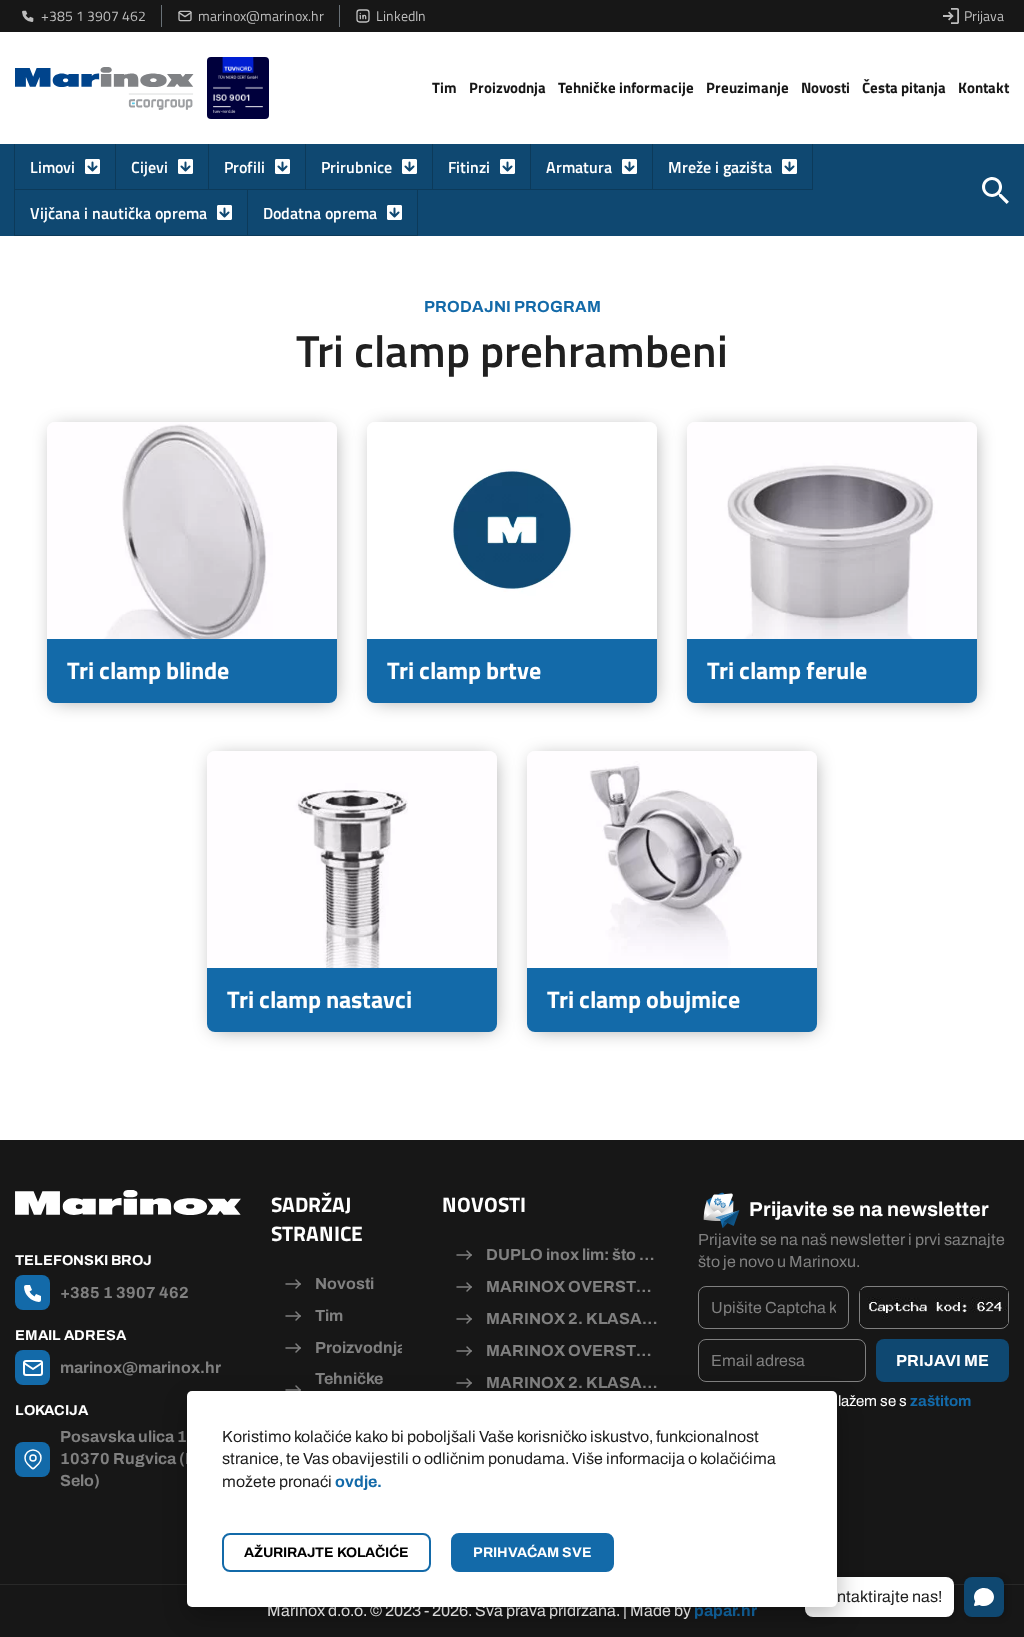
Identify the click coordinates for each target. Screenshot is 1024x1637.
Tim (444, 87)
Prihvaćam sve (532, 1552)
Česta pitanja (904, 87)
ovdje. (358, 1481)
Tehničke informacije (626, 87)
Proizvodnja (507, 87)
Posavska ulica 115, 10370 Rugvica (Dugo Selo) (143, 1459)
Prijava (984, 16)
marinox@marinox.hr (261, 16)
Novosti (825, 87)
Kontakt (983, 87)
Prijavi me (942, 1360)
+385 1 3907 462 (93, 16)
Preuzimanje (747, 87)
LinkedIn (401, 16)
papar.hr (725, 1610)
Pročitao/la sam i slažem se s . (844, 1412)
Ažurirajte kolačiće (326, 1552)
